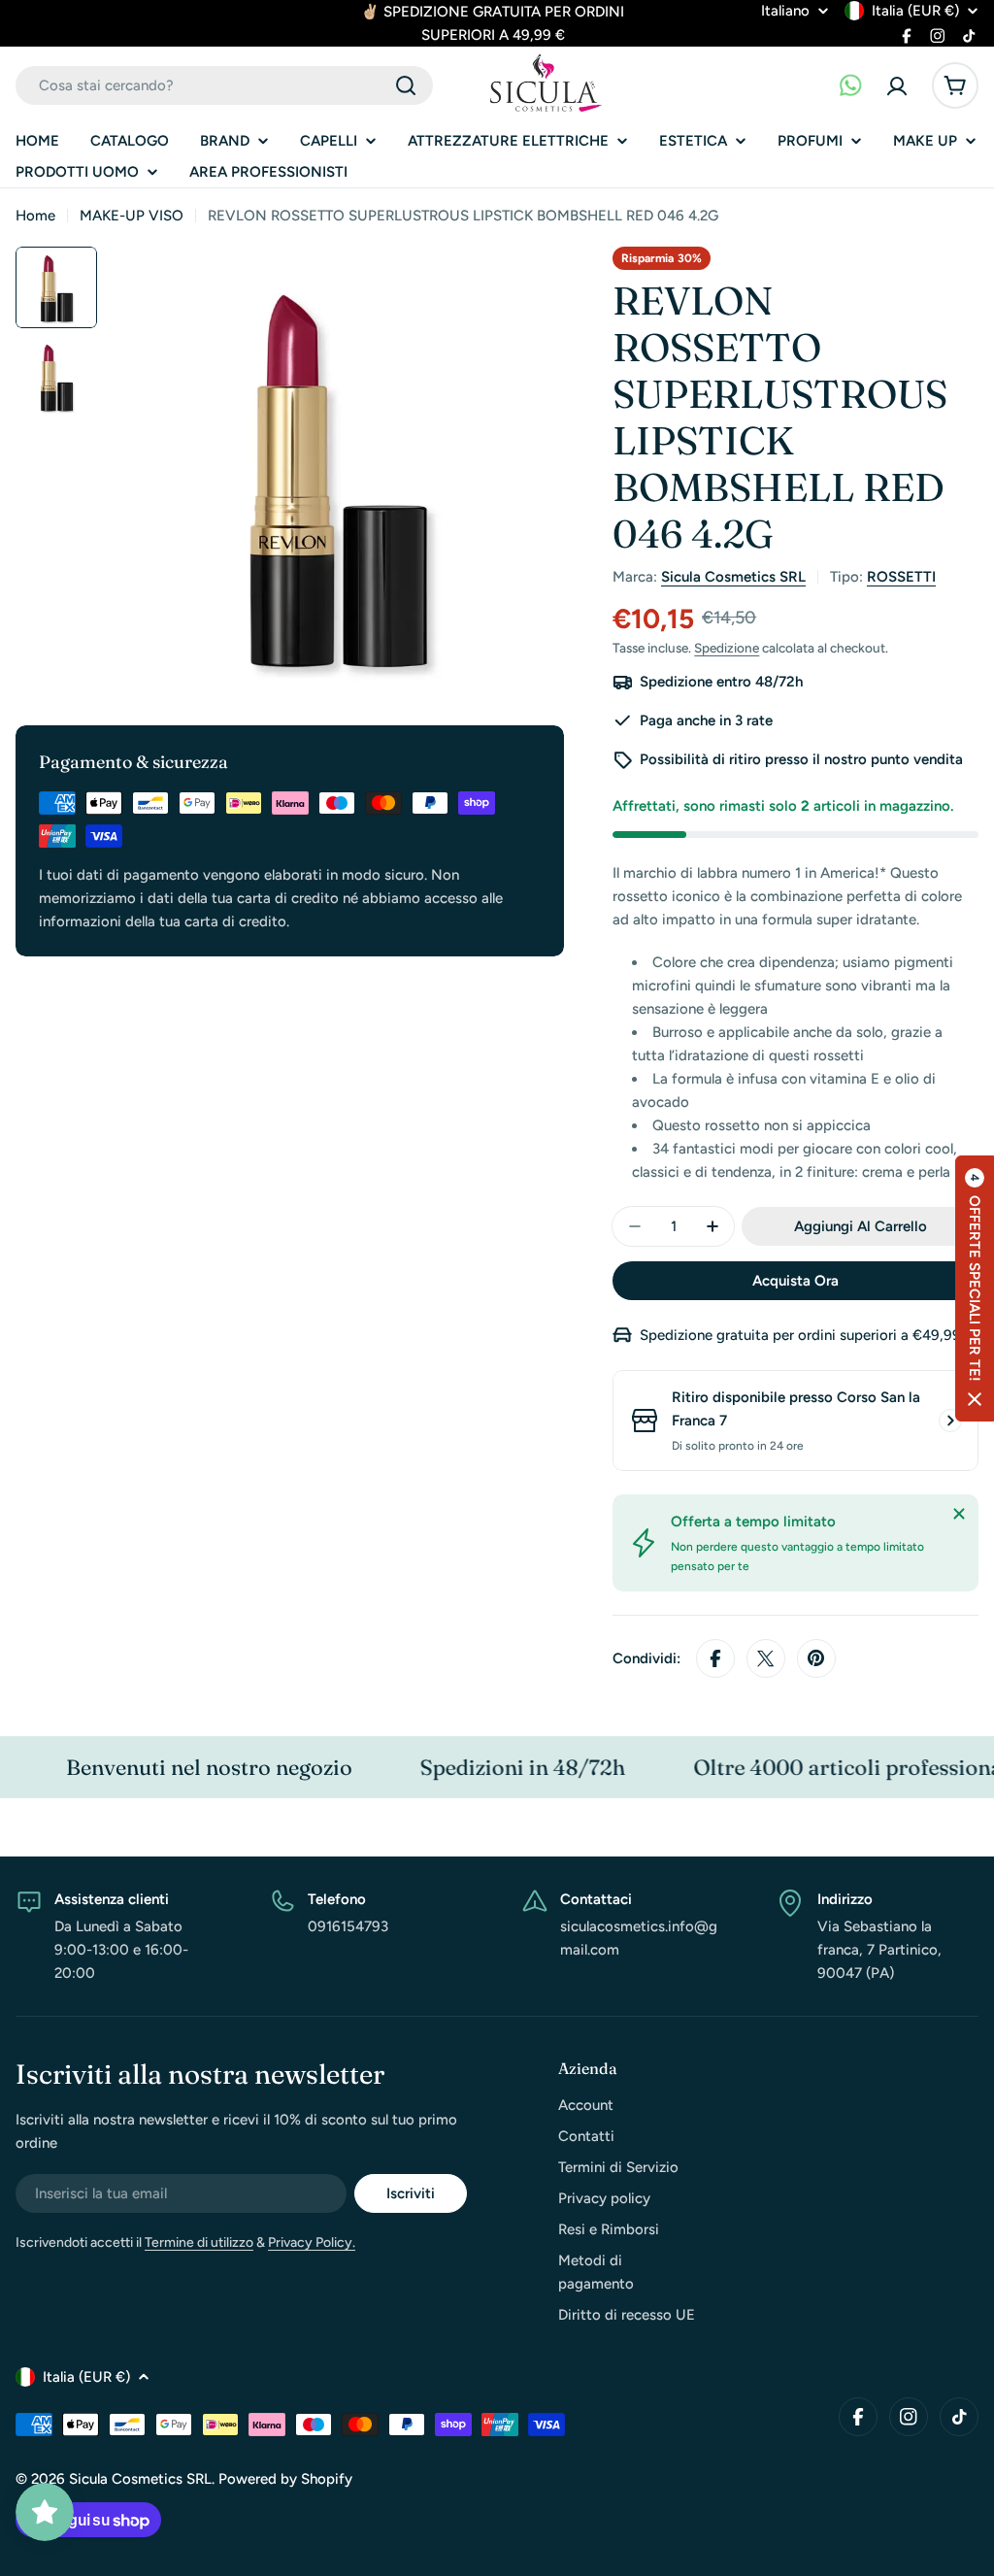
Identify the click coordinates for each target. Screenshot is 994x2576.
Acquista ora (795, 1281)
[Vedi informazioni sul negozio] (950, 1421)
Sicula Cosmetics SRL (733, 577)
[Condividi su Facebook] (715, 1658)
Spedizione (727, 648)
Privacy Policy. (312, 2242)
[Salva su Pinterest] (816, 1658)
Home (35, 216)
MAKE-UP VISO (132, 216)
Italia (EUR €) (915, 11)
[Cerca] (406, 85)
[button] (975, 1288)
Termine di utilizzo (199, 2242)
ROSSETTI (901, 577)
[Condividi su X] (766, 1658)
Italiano (785, 11)
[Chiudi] (959, 1514)
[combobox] (224, 85)
